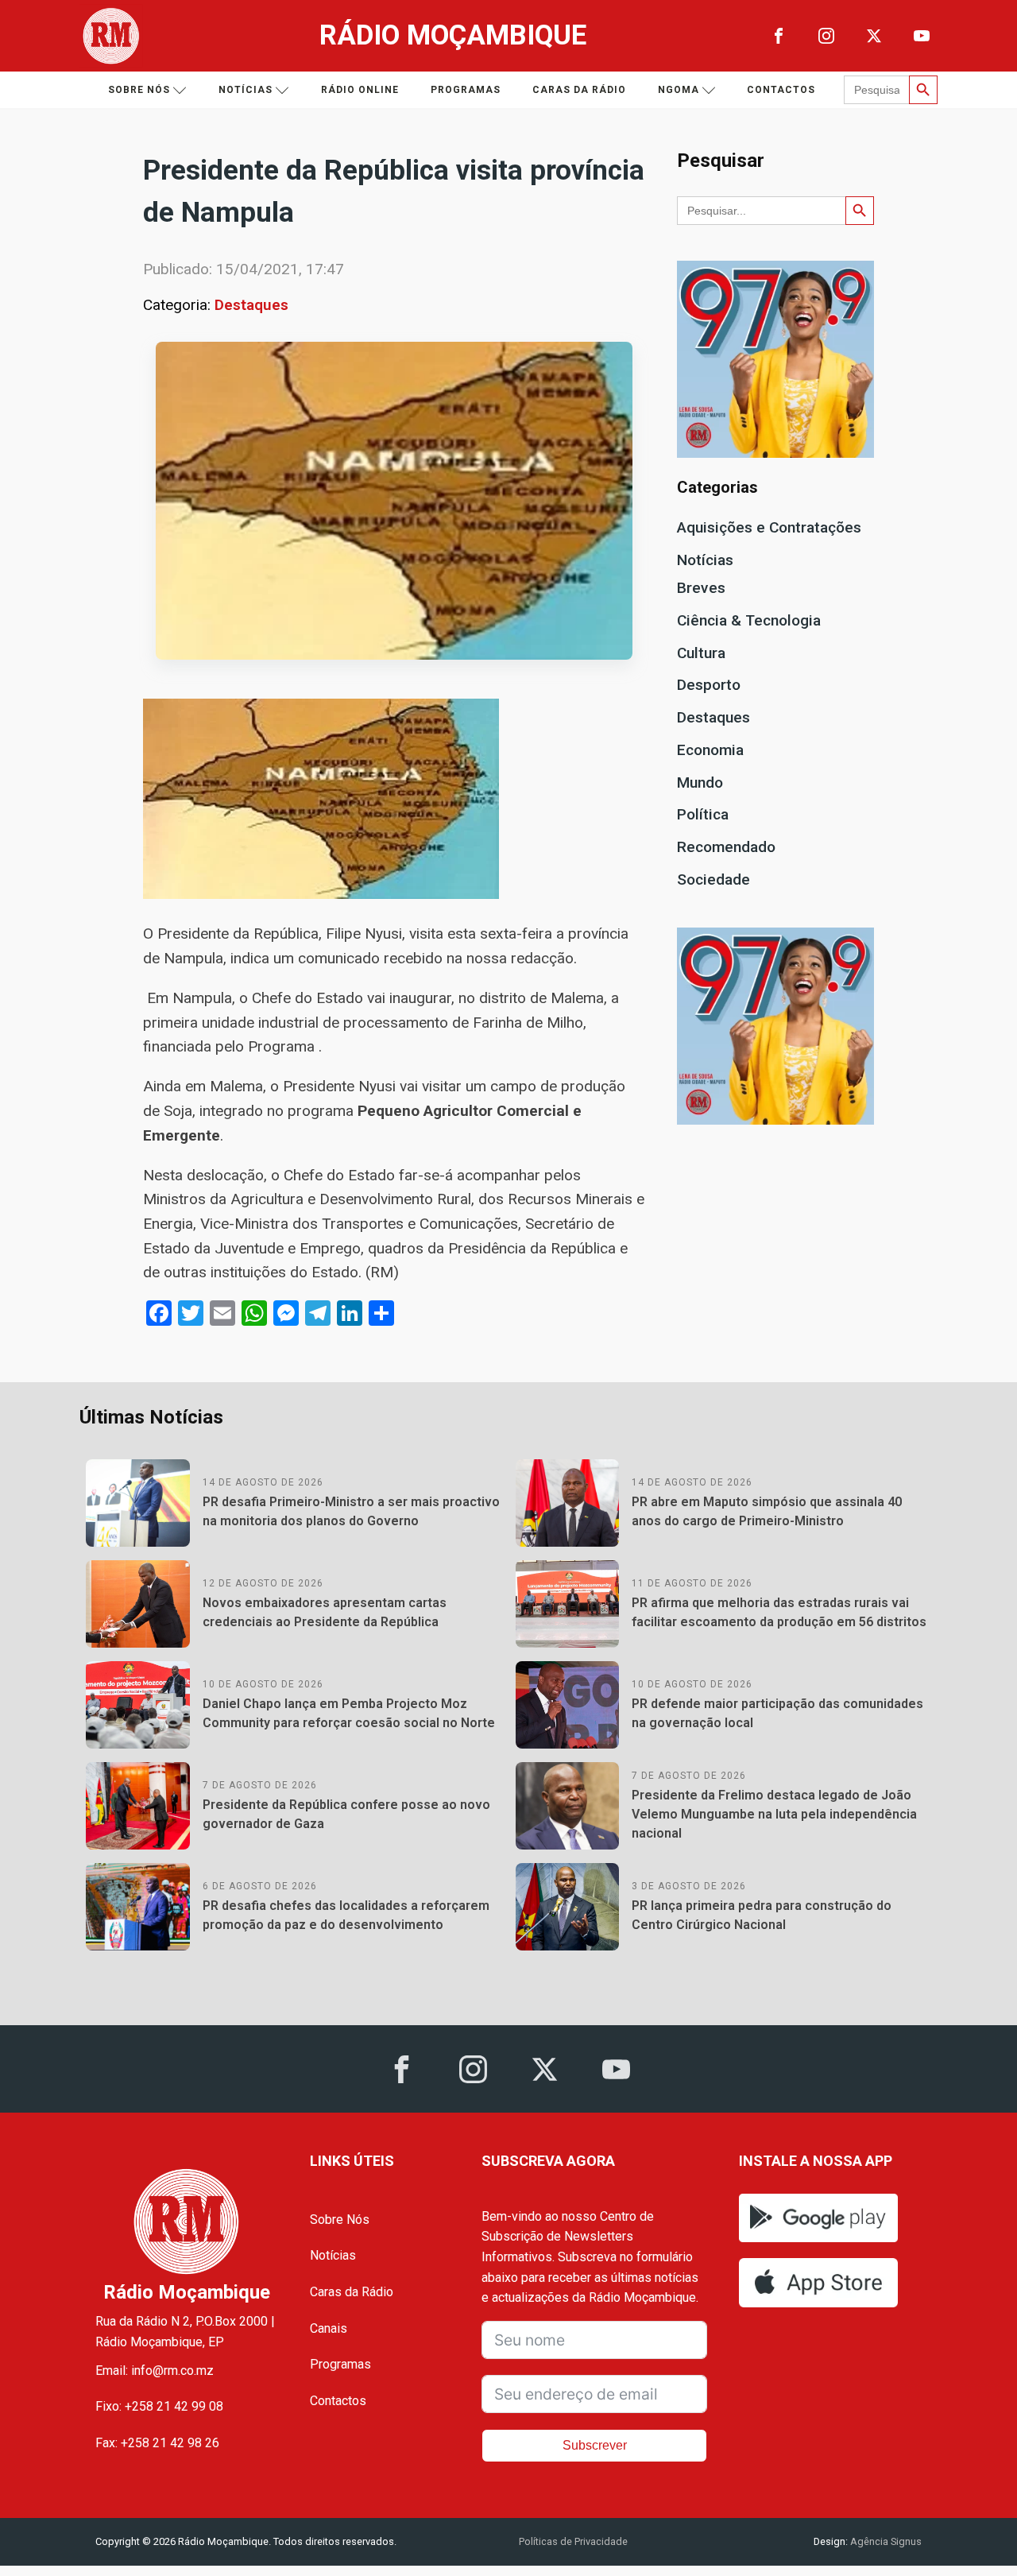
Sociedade (713, 879)
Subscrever (595, 2445)
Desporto (709, 685)
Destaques (251, 305)
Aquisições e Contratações (769, 527)
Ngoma (679, 90)
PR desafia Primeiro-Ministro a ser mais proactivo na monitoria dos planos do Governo (351, 1511)
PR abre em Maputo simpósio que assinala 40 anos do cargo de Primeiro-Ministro (767, 1511)
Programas (466, 90)
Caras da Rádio (579, 90)
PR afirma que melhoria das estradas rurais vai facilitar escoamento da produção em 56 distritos (779, 1612)
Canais (329, 2328)
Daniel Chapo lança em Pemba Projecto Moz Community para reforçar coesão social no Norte (349, 1713)
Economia (710, 750)
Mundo (700, 782)
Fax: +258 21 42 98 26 (157, 2443)
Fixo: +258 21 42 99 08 (159, 2406)
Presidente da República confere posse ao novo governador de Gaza (346, 1814)
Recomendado (726, 847)
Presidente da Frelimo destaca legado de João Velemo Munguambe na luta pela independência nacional (774, 1814)
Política (703, 814)
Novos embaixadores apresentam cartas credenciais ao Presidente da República (325, 1612)
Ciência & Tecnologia (749, 620)
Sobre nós (139, 90)
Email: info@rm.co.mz (155, 2371)
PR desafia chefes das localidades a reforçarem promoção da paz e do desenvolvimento (346, 1915)
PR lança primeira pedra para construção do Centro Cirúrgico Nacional (762, 1915)
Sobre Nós (340, 2220)
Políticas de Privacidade (573, 2541)
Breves (701, 588)
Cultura (701, 653)
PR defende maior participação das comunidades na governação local (777, 1713)
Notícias (246, 90)
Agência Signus (885, 2541)
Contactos (781, 90)
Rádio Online (360, 90)
